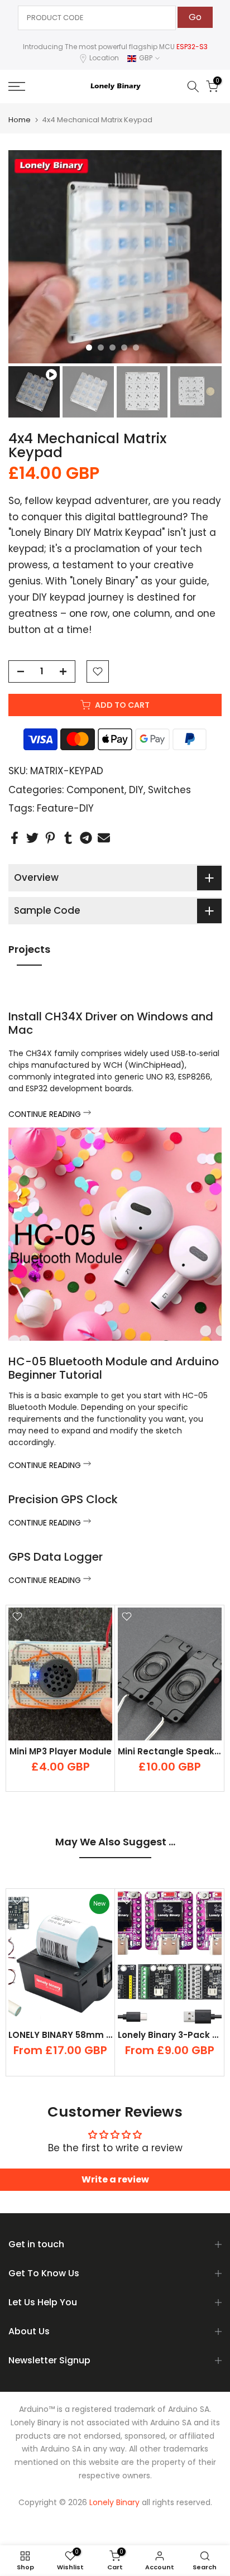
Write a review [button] (115, 2179)
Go (195, 17)
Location (104, 58)
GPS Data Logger (56, 1557)
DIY (136, 790)
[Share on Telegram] (86, 838)
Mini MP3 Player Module (61, 1751)
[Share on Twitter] (32, 838)
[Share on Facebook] (15, 838)
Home (20, 120)
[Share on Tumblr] (68, 838)
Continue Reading (46, 1114)
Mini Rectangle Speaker (171, 1751)
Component (95, 790)
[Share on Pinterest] (50, 838)
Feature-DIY (65, 808)
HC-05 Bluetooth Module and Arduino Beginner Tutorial (114, 1368)
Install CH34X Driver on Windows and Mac (111, 1023)
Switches (169, 790)
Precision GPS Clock (63, 1499)
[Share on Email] (104, 838)
